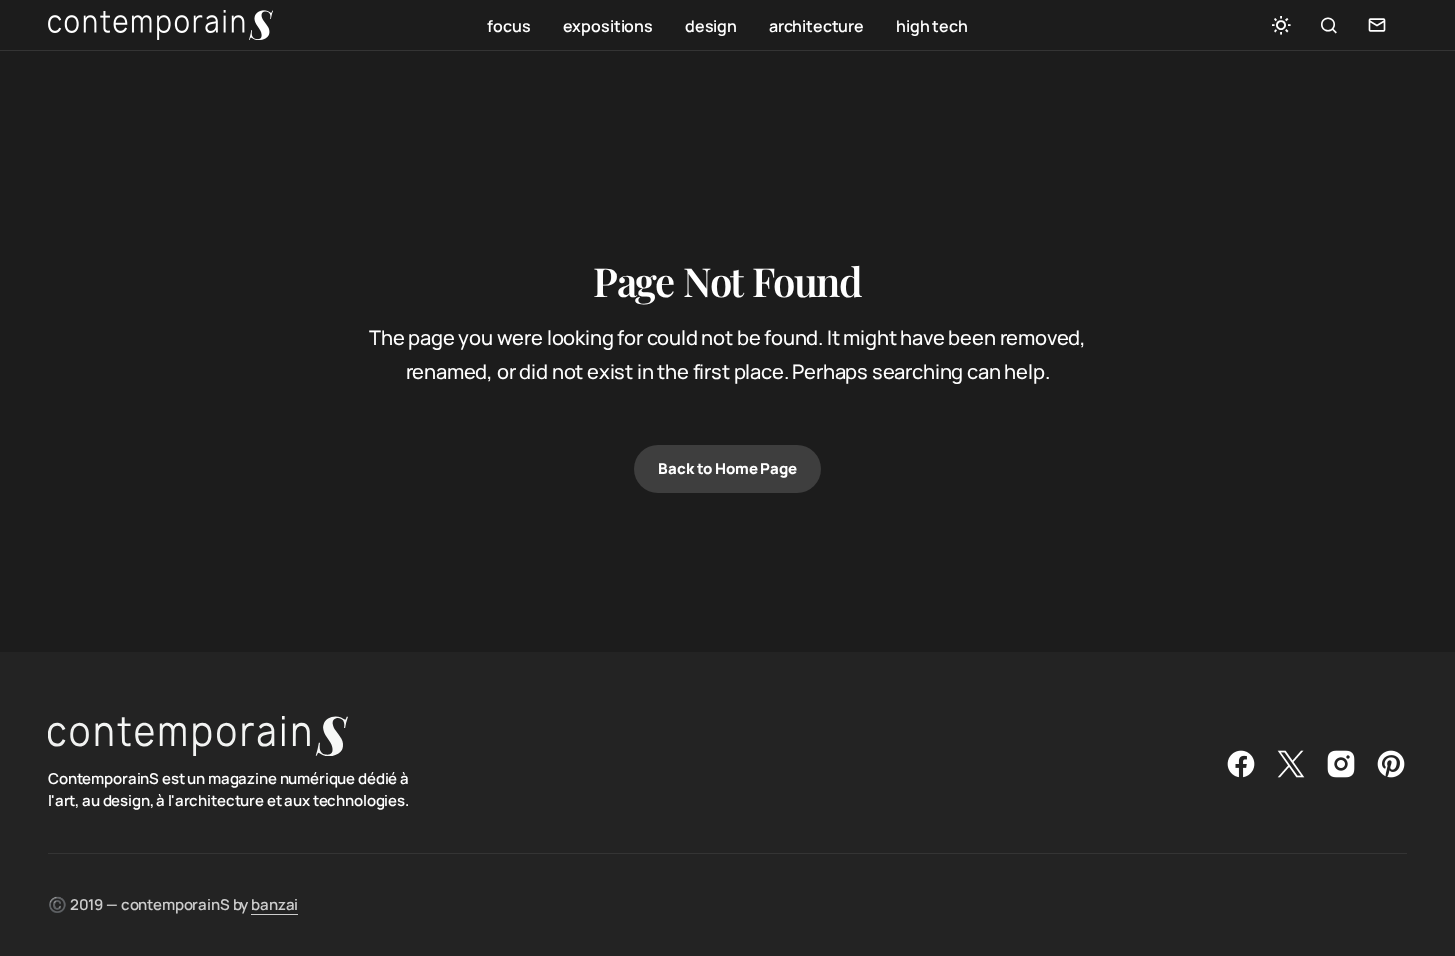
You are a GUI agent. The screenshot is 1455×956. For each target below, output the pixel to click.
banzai (274, 904)
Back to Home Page (727, 468)
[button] (1281, 25)
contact (1377, 25)
